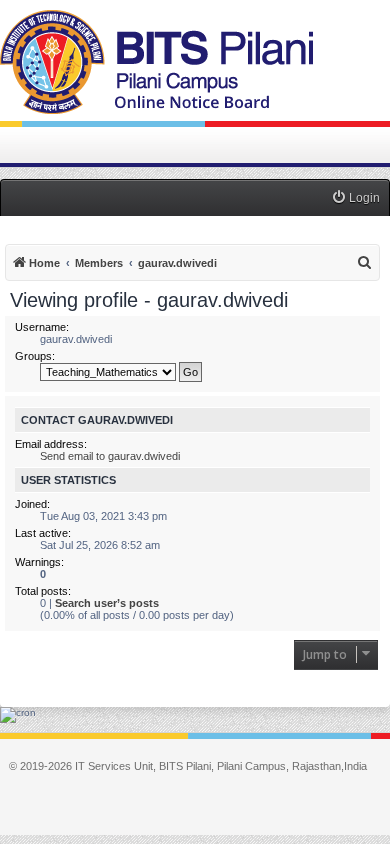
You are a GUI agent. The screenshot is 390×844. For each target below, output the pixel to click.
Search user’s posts (107, 603)
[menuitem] (355, 198)
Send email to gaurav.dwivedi (110, 456)
